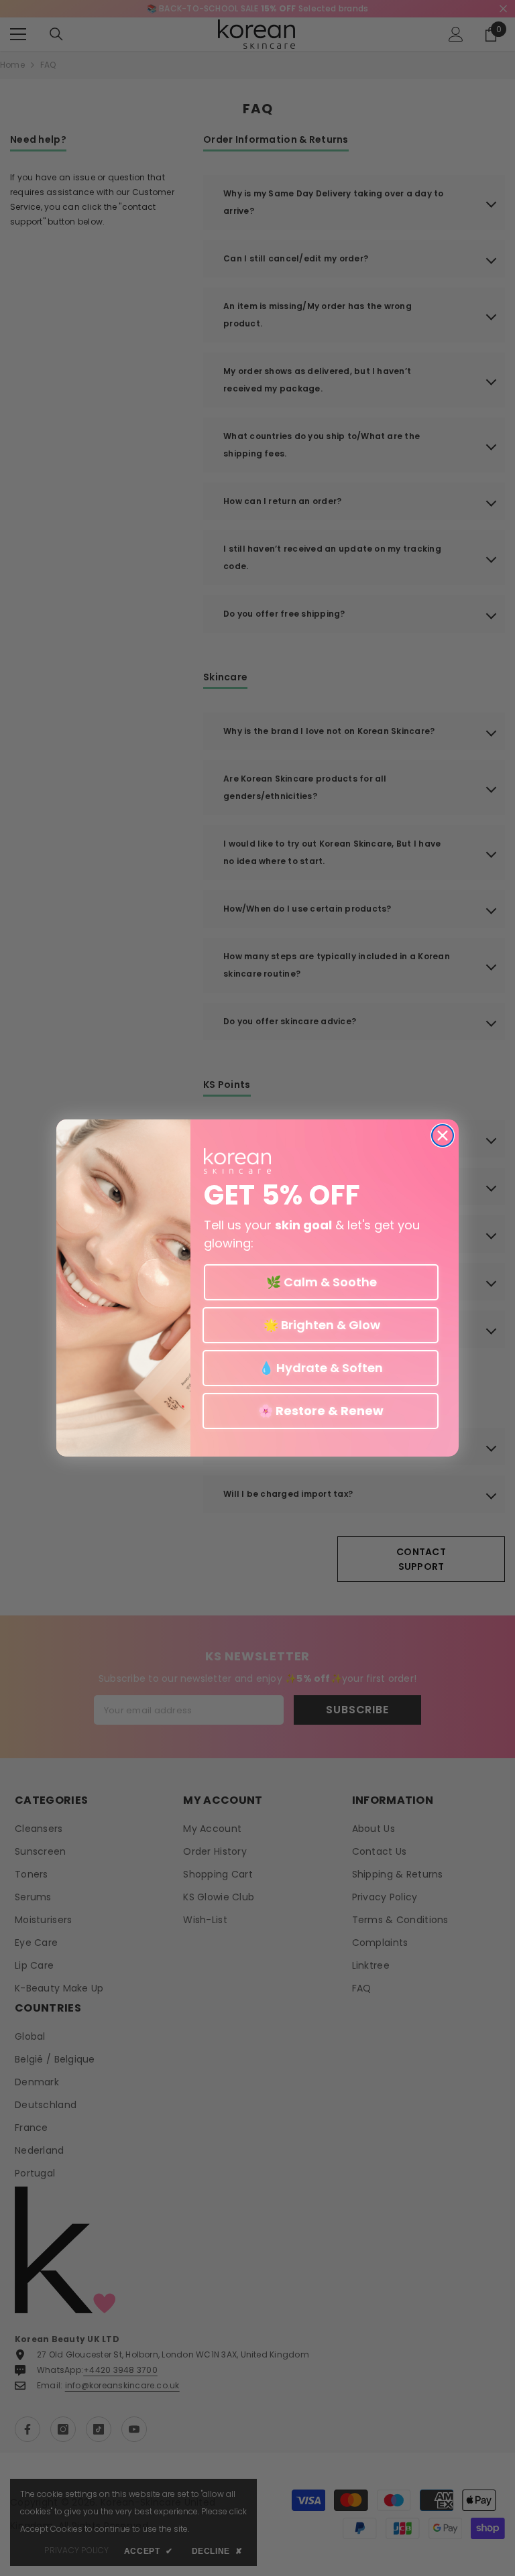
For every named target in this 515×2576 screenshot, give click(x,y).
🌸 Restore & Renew (321, 1411)
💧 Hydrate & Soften (321, 1368)
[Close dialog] (443, 1136)
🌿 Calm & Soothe (322, 1282)
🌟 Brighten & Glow (321, 1325)
